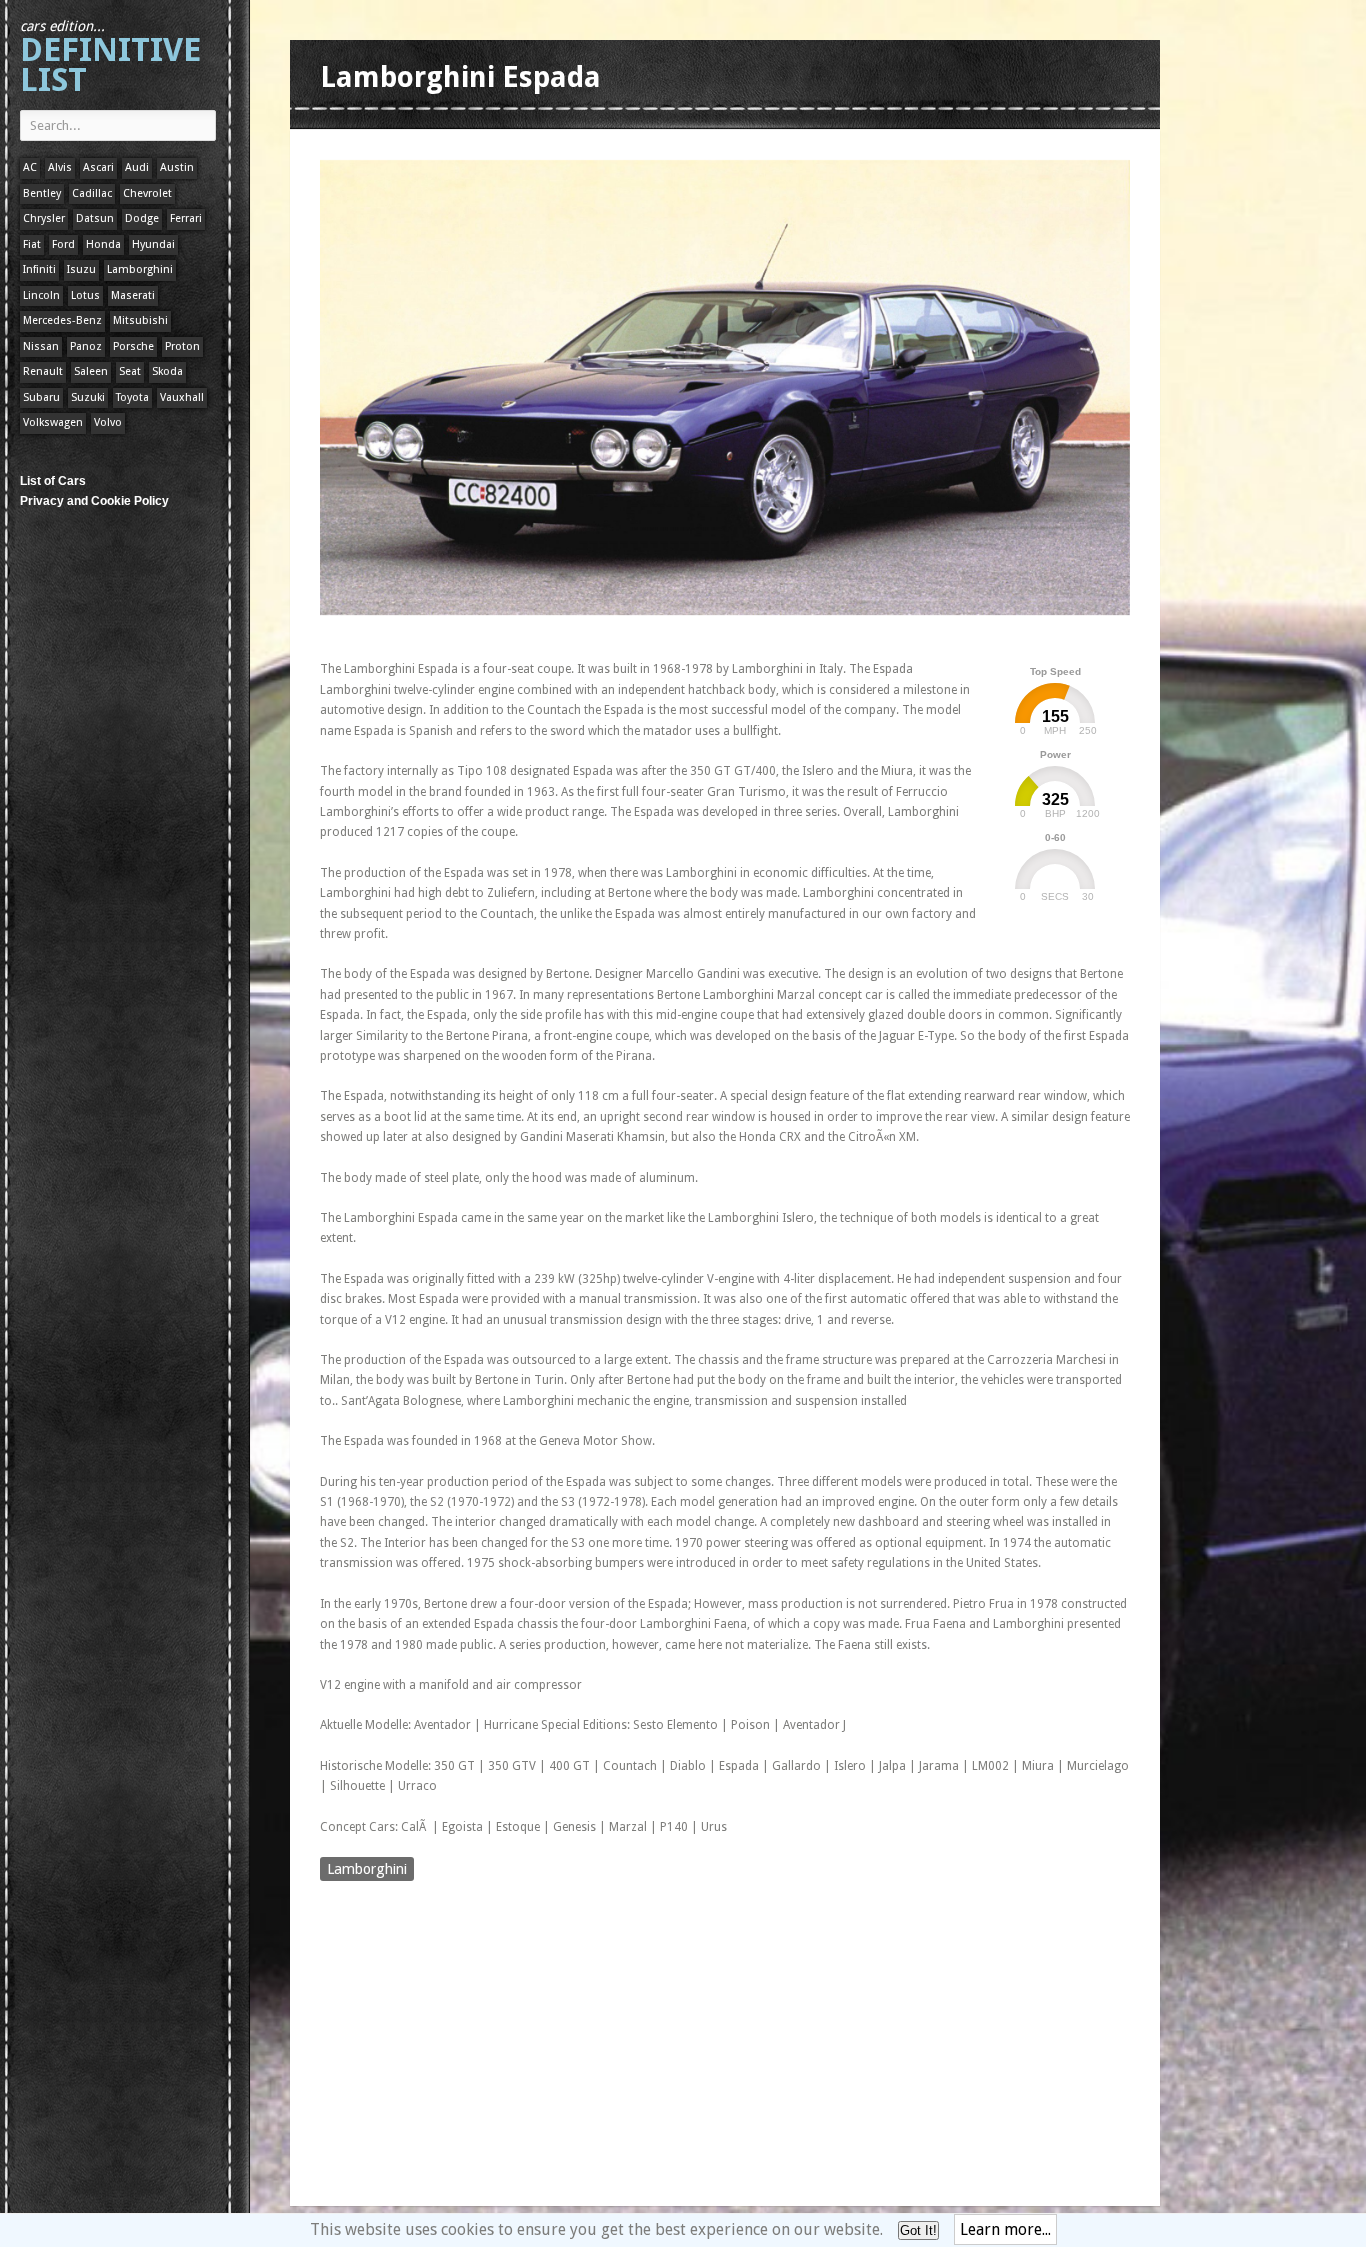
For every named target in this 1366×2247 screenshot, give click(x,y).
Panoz (86, 346)
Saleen (91, 371)
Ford (63, 244)
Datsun (95, 218)
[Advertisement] (684, 633)
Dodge (142, 218)
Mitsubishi (140, 320)
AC (30, 167)
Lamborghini (140, 269)
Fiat (32, 244)
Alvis (60, 167)
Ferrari (186, 218)
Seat (130, 371)
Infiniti (39, 269)
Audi (137, 167)
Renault (43, 371)
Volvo (108, 422)
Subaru (41, 397)
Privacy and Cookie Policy (94, 501)
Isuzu (81, 269)
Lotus (85, 295)
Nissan (41, 346)
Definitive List (110, 58)
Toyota (132, 397)
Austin (177, 167)
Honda (103, 244)
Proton (182, 346)
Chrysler (44, 218)
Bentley (42, 193)
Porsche (133, 346)
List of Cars (53, 481)
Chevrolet (147, 193)
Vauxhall (182, 397)
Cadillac (92, 193)
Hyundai (153, 244)
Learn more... (1005, 2229)
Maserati (133, 295)
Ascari (98, 167)
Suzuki (88, 397)
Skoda (167, 371)
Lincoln (41, 295)
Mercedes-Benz (62, 320)
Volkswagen (53, 422)
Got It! (918, 2230)
